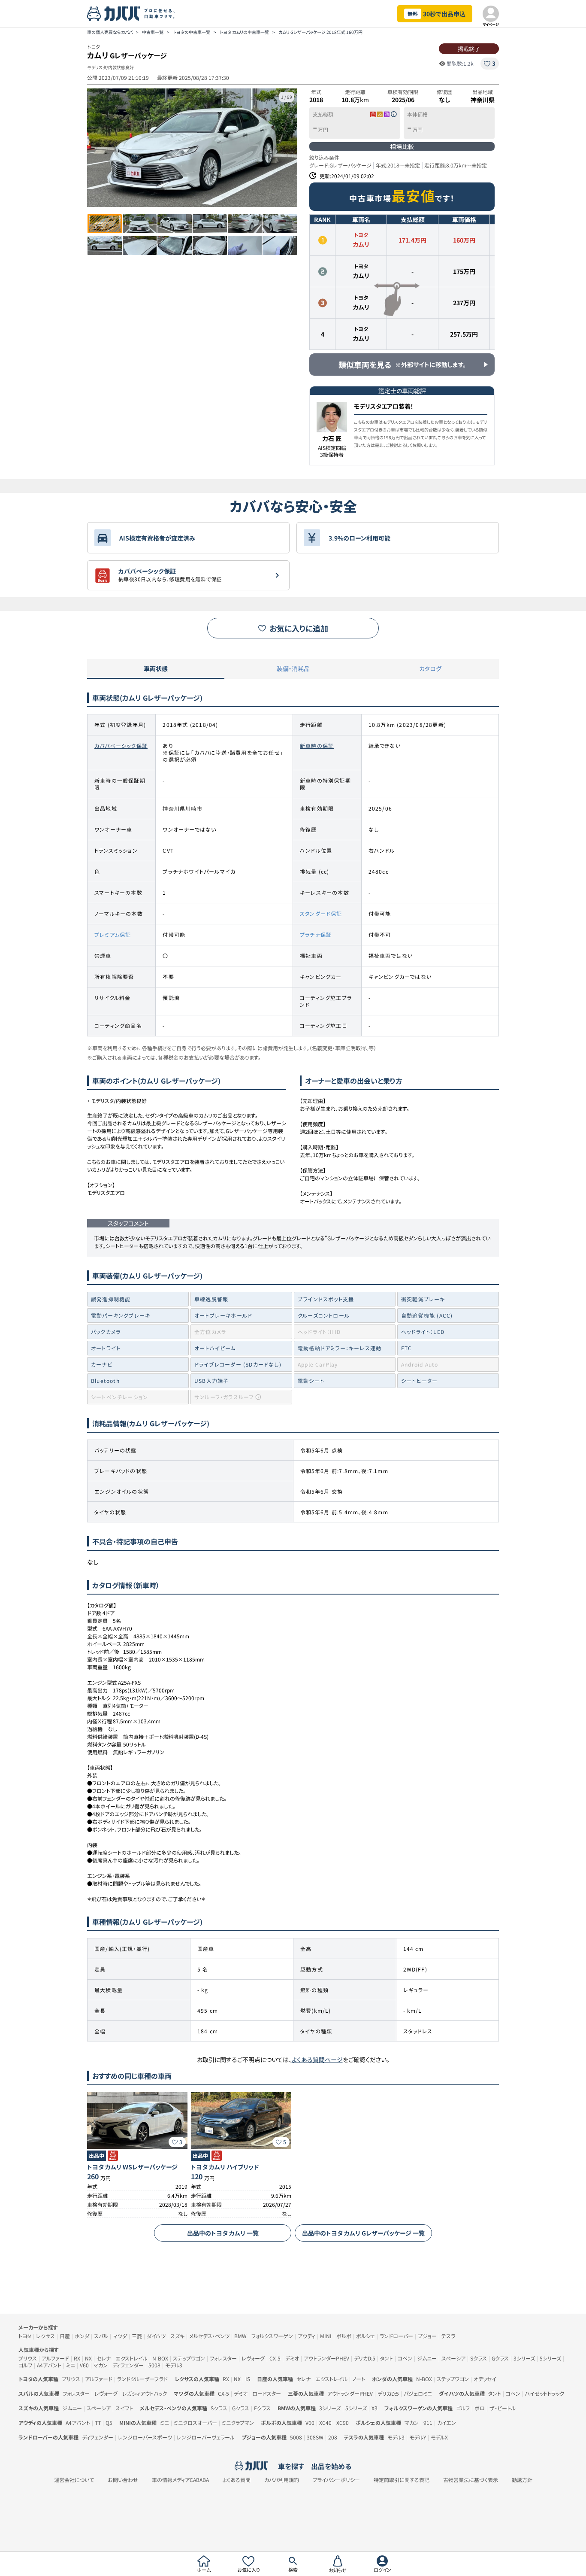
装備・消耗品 (293, 668)
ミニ (71, 2365)
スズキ (177, 2336)
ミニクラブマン (238, 2423)
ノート (359, 2379)
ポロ (480, 2408)
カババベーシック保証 (121, 746)
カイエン (447, 2423)
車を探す (291, 2466)
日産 (65, 2336)
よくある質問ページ (317, 2060)
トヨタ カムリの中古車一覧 (244, 32)
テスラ (448, 2336)
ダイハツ (156, 2336)
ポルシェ (365, 2336)
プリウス (28, 2358)
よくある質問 (237, 2480)
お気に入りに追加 (299, 628)
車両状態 (156, 668)
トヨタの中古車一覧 (192, 32)
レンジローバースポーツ (145, 2437)
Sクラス (479, 2358)
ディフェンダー (128, 2365)
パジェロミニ (418, 2393)
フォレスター (223, 2358)
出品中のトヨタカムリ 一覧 (223, 2233)
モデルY (418, 2437)
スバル (101, 2336)
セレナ (104, 2358)
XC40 (325, 2423)
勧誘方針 (522, 2480)
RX (77, 2358)
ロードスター (267, 2393)
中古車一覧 (153, 32)
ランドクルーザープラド (142, 2379)
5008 (154, 2365)
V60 (84, 2365)
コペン (405, 2358)
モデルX (439, 2437)
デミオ (292, 2358)
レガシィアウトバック (145, 2393)
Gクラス (500, 2358)
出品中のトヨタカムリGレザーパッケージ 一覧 (363, 2233)
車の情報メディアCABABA (180, 2480)
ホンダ (82, 2336)
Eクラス (262, 2408)
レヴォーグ (253, 2358)
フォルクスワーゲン (272, 2336)
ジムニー (427, 2358)
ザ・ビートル (503, 2408)
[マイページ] (491, 14)
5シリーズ (550, 2358)
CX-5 (275, 2358)
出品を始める (331, 2466)
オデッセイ (485, 2379)
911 (428, 2423)
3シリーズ (524, 2358)
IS (248, 2379)
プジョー (427, 2336)
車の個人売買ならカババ (110, 32)
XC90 (343, 2423)
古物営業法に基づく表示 (471, 2480)
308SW (315, 2437)
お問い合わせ (123, 2480)
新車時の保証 (317, 746)
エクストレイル (131, 2358)
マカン (101, 2365)
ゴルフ (25, 2365)
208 (333, 2437)
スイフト (124, 2408)
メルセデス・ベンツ (209, 2336)
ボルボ (344, 2336)
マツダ (120, 2336)
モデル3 (174, 2365)
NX (88, 2358)
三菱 (137, 2336)
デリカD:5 (365, 2358)
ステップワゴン (189, 2358)
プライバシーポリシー (336, 2480)
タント (387, 2358)
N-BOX (160, 2358)
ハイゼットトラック (545, 2393)
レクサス (45, 2336)
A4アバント (49, 2365)
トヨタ (25, 2336)
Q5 (109, 2423)
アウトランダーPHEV (326, 2358)
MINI (326, 2336)
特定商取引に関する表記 (402, 2480)
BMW (240, 2336)
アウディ (307, 2336)
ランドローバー (396, 2336)
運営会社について (74, 2480)
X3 (375, 2408)
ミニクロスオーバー (195, 2423)
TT (98, 2423)
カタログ (430, 668)
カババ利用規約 (282, 2480)
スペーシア (453, 2358)
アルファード (55, 2358)
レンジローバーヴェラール (206, 2437)
